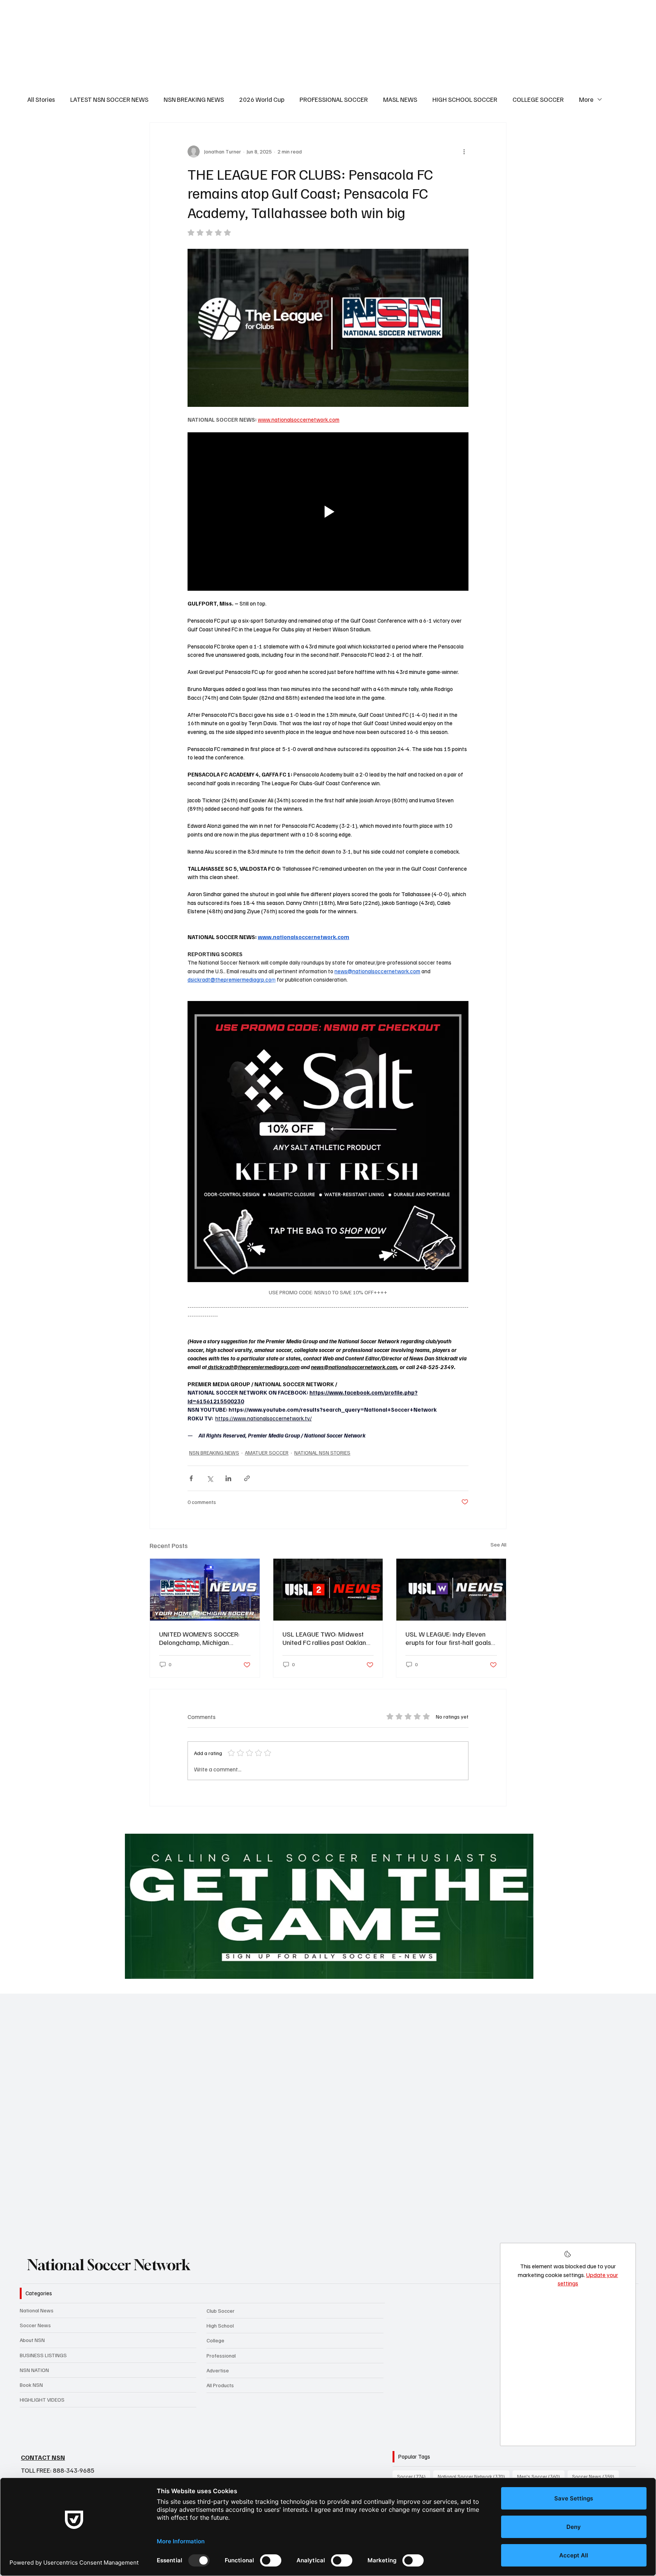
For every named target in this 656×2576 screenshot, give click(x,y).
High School (220, 2325)
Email (68, 2132)
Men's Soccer (541, 2476)
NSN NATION (34, 2370)
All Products (220, 2385)
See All (498, 1544)
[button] (623, 2223)
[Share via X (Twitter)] (210, 1478)
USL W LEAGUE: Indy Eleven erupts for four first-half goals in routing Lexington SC (448, 1638)
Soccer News (35, 2325)
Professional (221, 2355)
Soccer (414, 2476)
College (215, 2340)
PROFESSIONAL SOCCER (334, 99)
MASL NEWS (400, 99)
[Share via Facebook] (191, 1478)
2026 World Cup (262, 99)
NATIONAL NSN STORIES (322, 1452)
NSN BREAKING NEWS (194, 99)
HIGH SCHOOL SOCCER (465, 99)
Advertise (218, 2370)
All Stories (41, 99)
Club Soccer (221, 2311)
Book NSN (31, 2385)
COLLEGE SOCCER (538, 99)
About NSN (32, 2340)
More (586, 99)
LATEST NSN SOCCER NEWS (109, 99)
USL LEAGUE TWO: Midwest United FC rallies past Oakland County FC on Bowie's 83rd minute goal (326, 1638)
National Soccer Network (109, 2265)
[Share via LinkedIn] (228, 1478)
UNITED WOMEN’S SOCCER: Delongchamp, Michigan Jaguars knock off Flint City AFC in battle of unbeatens (204, 1638)
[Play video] (328, 511)
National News (37, 2310)
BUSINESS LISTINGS (43, 2355)
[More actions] (464, 152)
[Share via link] (247, 1478)
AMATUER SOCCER (267, 1452)
